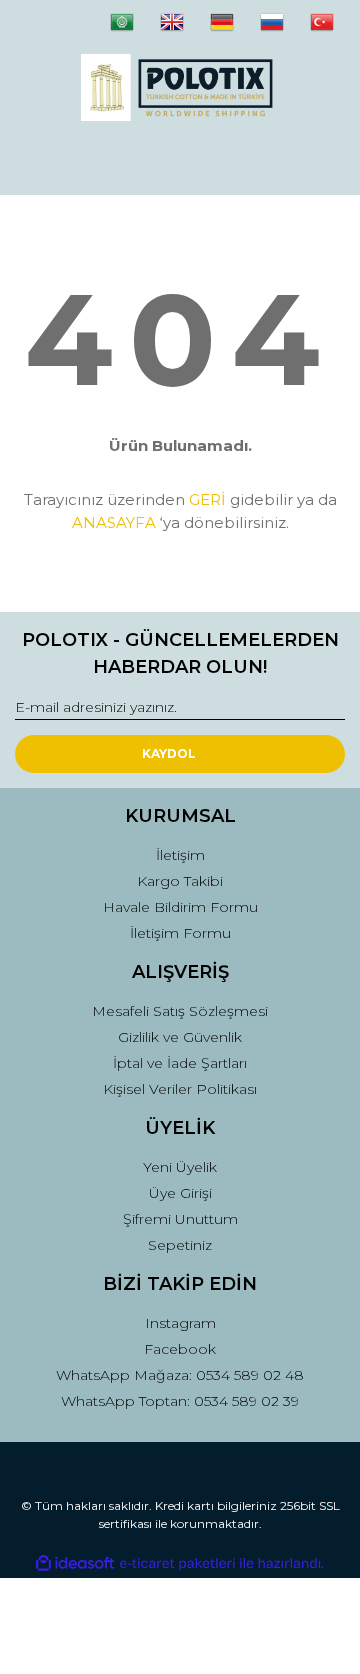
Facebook (180, 1349)
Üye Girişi (180, 1193)
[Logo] (180, 87)
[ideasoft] (75, 1563)
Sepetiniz (180, 1245)
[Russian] (285, 29)
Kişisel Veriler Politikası (180, 1089)
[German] (235, 29)
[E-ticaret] (177, 1563)
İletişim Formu (180, 933)
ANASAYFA (114, 522)
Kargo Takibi (180, 881)
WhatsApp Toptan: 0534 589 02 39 (180, 1401)
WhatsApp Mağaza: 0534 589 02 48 (180, 1375)
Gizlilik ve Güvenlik (180, 1037)
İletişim (180, 855)
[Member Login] (180, 160)
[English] (185, 29)
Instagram (180, 1323)
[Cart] (321, 160)
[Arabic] (135, 29)
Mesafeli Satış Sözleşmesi (180, 1011)
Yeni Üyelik (180, 1167)
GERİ (207, 499)
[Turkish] (335, 29)
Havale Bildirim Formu (180, 907)
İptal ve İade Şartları (180, 1063)
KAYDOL (169, 753)
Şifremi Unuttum (180, 1219)
